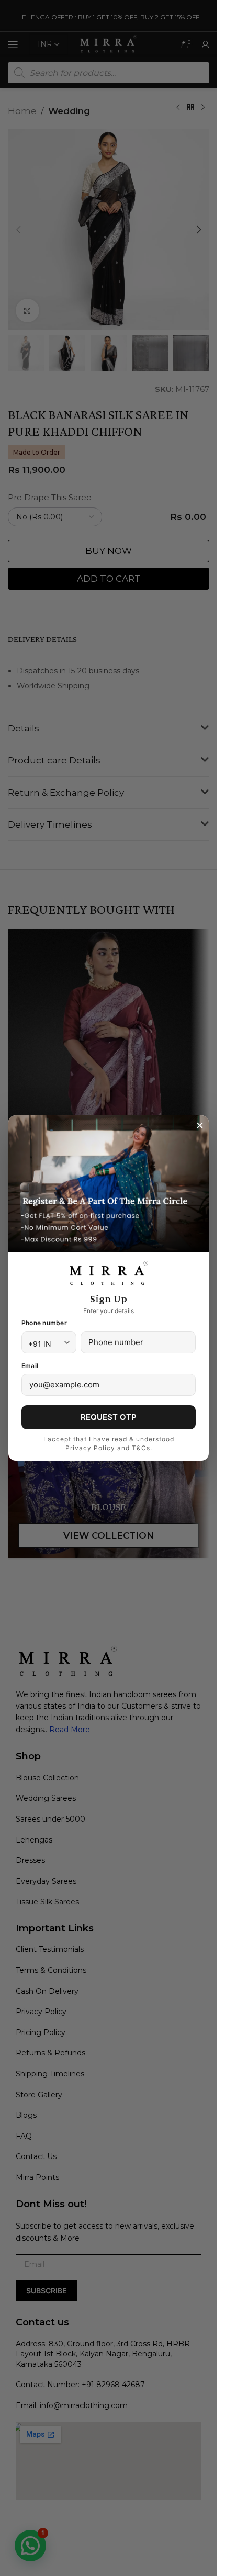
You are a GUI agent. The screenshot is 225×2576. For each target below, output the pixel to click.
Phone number (44, 1323)
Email (30, 1366)
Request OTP (109, 1417)
